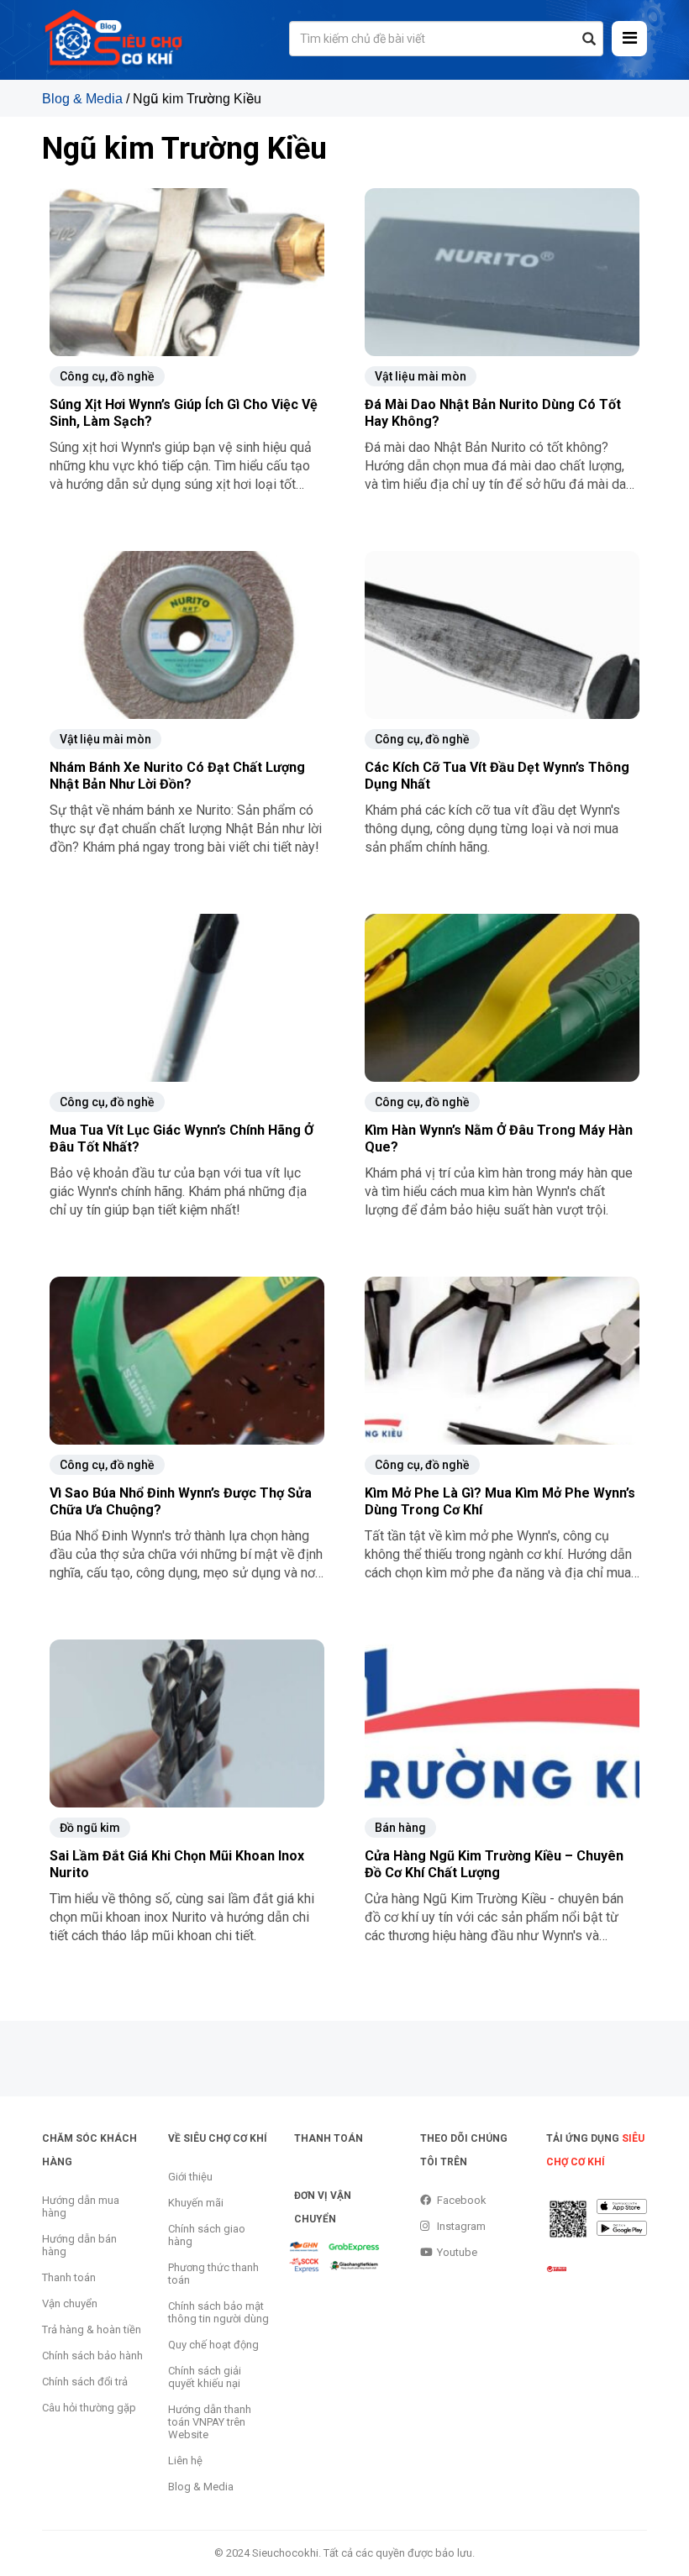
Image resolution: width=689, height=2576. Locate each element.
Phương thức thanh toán (213, 2274)
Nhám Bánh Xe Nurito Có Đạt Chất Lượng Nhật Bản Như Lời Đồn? (177, 776)
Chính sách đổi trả (85, 2382)
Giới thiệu (190, 2177)
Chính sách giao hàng (207, 2235)
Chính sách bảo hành (92, 2356)
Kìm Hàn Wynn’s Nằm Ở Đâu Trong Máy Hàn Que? (499, 1138)
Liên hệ (185, 2461)
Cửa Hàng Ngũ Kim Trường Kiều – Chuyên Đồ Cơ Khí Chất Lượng (494, 1864)
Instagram (461, 2226)
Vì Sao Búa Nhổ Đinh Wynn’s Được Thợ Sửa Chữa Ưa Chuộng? (181, 1501)
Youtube (457, 2252)
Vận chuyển (70, 2303)
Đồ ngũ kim (90, 1828)
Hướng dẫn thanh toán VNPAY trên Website (210, 2422)
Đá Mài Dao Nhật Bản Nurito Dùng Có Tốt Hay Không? (493, 413)
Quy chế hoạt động (213, 2345)
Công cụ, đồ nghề (107, 376)
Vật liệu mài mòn (421, 376)
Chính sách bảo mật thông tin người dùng (218, 2312)
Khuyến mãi (196, 2203)
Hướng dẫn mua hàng (81, 2206)
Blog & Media (82, 98)
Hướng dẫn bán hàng (79, 2245)
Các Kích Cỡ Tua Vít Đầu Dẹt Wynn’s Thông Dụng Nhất (497, 776)
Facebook (462, 2200)
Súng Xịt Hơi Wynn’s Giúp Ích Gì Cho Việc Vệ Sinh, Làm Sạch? (184, 413)
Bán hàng (400, 1828)
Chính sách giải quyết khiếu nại (205, 2377)
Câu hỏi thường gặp (89, 2408)
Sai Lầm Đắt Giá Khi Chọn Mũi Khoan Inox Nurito (177, 1864)
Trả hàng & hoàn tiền (92, 2329)
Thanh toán (69, 2277)
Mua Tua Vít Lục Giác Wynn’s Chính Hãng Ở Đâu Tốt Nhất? (181, 1138)
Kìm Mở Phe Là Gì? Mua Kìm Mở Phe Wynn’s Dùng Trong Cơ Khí (500, 1501)
